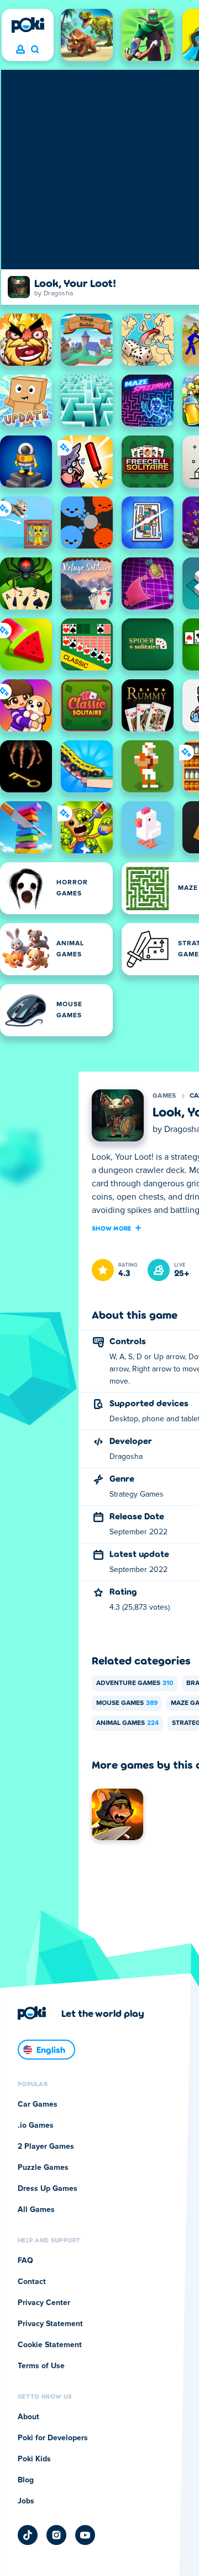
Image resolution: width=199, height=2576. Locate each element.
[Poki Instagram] (56, 2535)
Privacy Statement (50, 2324)
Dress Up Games (48, 2189)
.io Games (36, 2126)
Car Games (38, 2104)
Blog (26, 2480)
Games (164, 1096)
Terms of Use (41, 2366)
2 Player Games (46, 2147)
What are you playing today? (35, 50)
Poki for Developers (53, 2438)
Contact (32, 2282)
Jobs (26, 2501)
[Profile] (20, 50)
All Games (36, 2210)
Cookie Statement (50, 2345)
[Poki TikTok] (28, 2535)
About (28, 2417)
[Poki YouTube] (85, 2535)
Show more (112, 1228)
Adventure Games (135, 1683)
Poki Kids (34, 2459)
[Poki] (28, 25)
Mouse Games (127, 1703)
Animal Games (127, 1723)
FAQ (25, 2261)
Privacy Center (44, 2303)
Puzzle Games (43, 2168)
